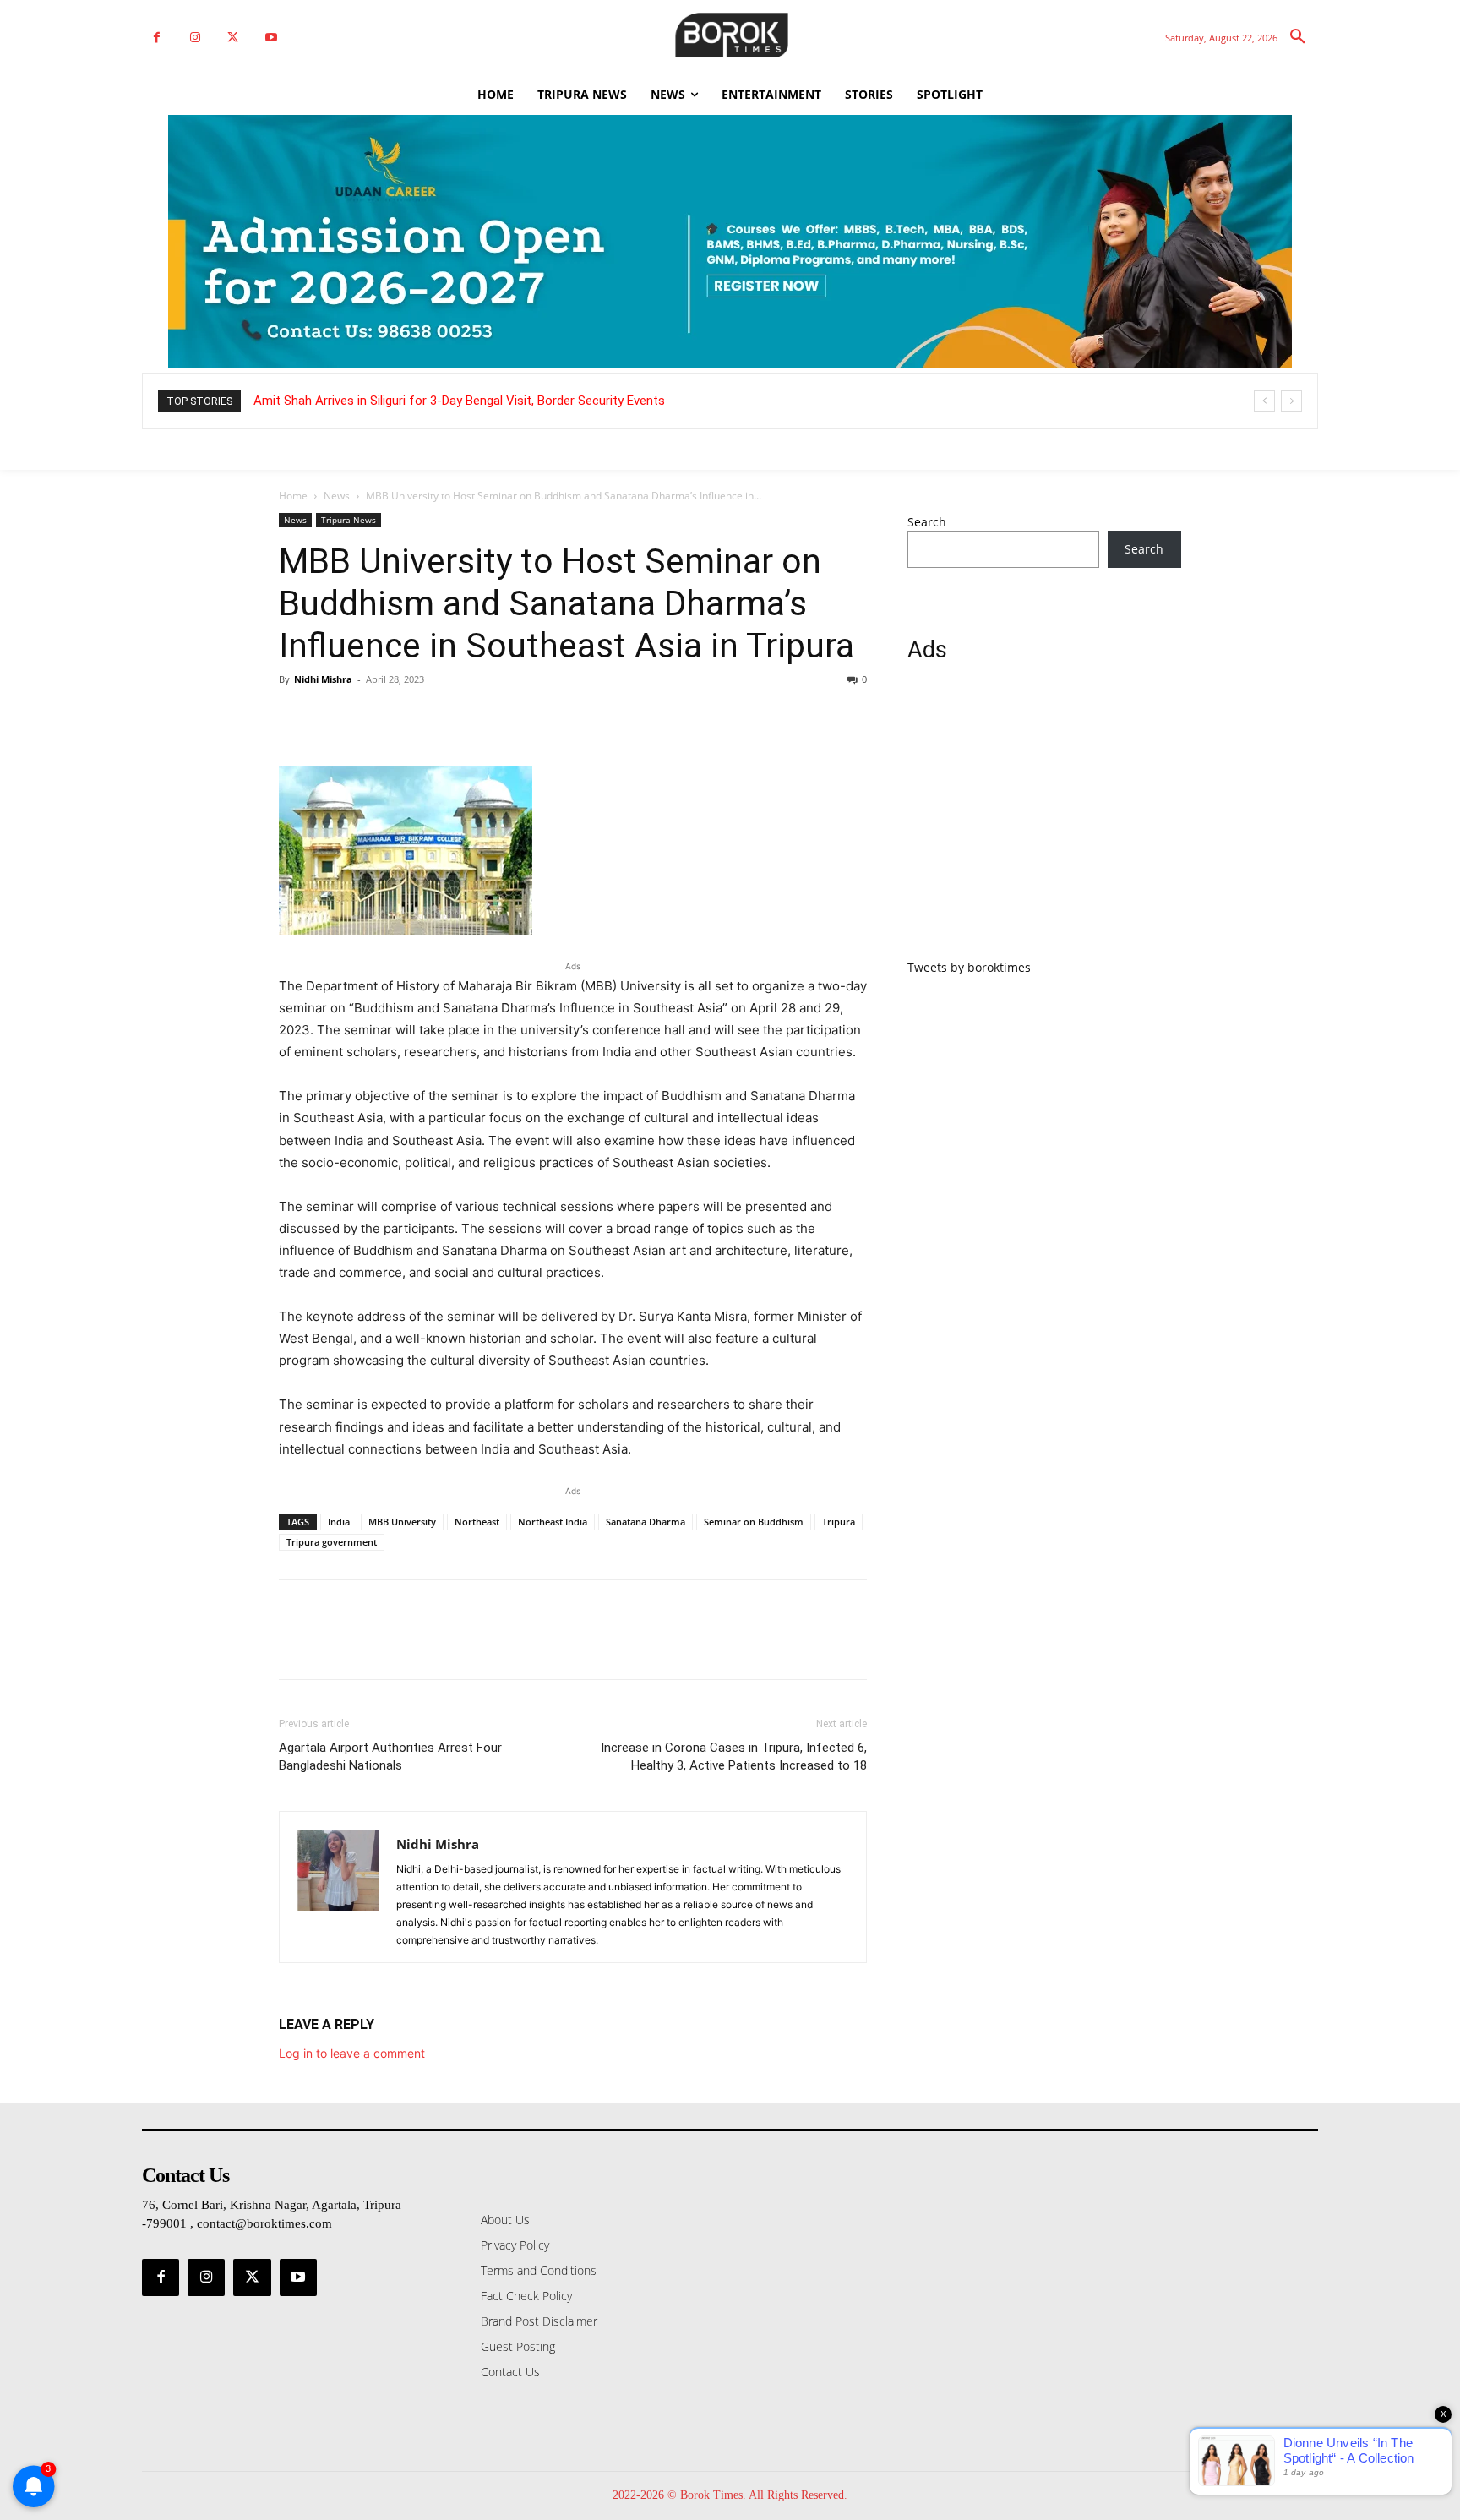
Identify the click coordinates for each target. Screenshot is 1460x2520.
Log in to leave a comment (352, 2053)
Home (293, 496)
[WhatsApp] (412, 717)
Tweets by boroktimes (969, 967)
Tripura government (332, 1542)
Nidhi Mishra (323, 679)
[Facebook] (157, 38)
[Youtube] (271, 38)
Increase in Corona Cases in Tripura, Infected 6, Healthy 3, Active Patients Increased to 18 (734, 1756)
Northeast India (553, 1522)
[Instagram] (195, 38)
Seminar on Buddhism (754, 1522)
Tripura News (349, 520)
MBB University (402, 1522)
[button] (1298, 37)
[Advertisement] (1044, 821)
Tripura (839, 1522)
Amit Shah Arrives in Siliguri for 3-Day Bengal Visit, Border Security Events (459, 401)
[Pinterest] (373, 717)
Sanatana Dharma (646, 1522)
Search (927, 522)
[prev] (1264, 401)
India (339, 1522)
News (337, 496)
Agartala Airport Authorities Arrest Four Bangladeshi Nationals (390, 1756)
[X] (233, 38)
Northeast (477, 1522)
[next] (1291, 401)
